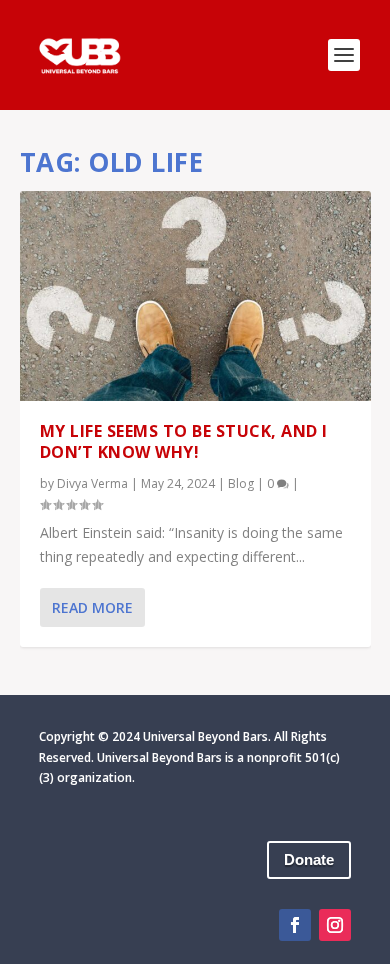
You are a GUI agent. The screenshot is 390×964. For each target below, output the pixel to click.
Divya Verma (92, 483)
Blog (241, 483)
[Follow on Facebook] (295, 925)
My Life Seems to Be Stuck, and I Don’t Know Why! (184, 441)
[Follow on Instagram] (335, 925)
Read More (92, 607)
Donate (309, 859)
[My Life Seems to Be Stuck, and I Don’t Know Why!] (195, 296)
